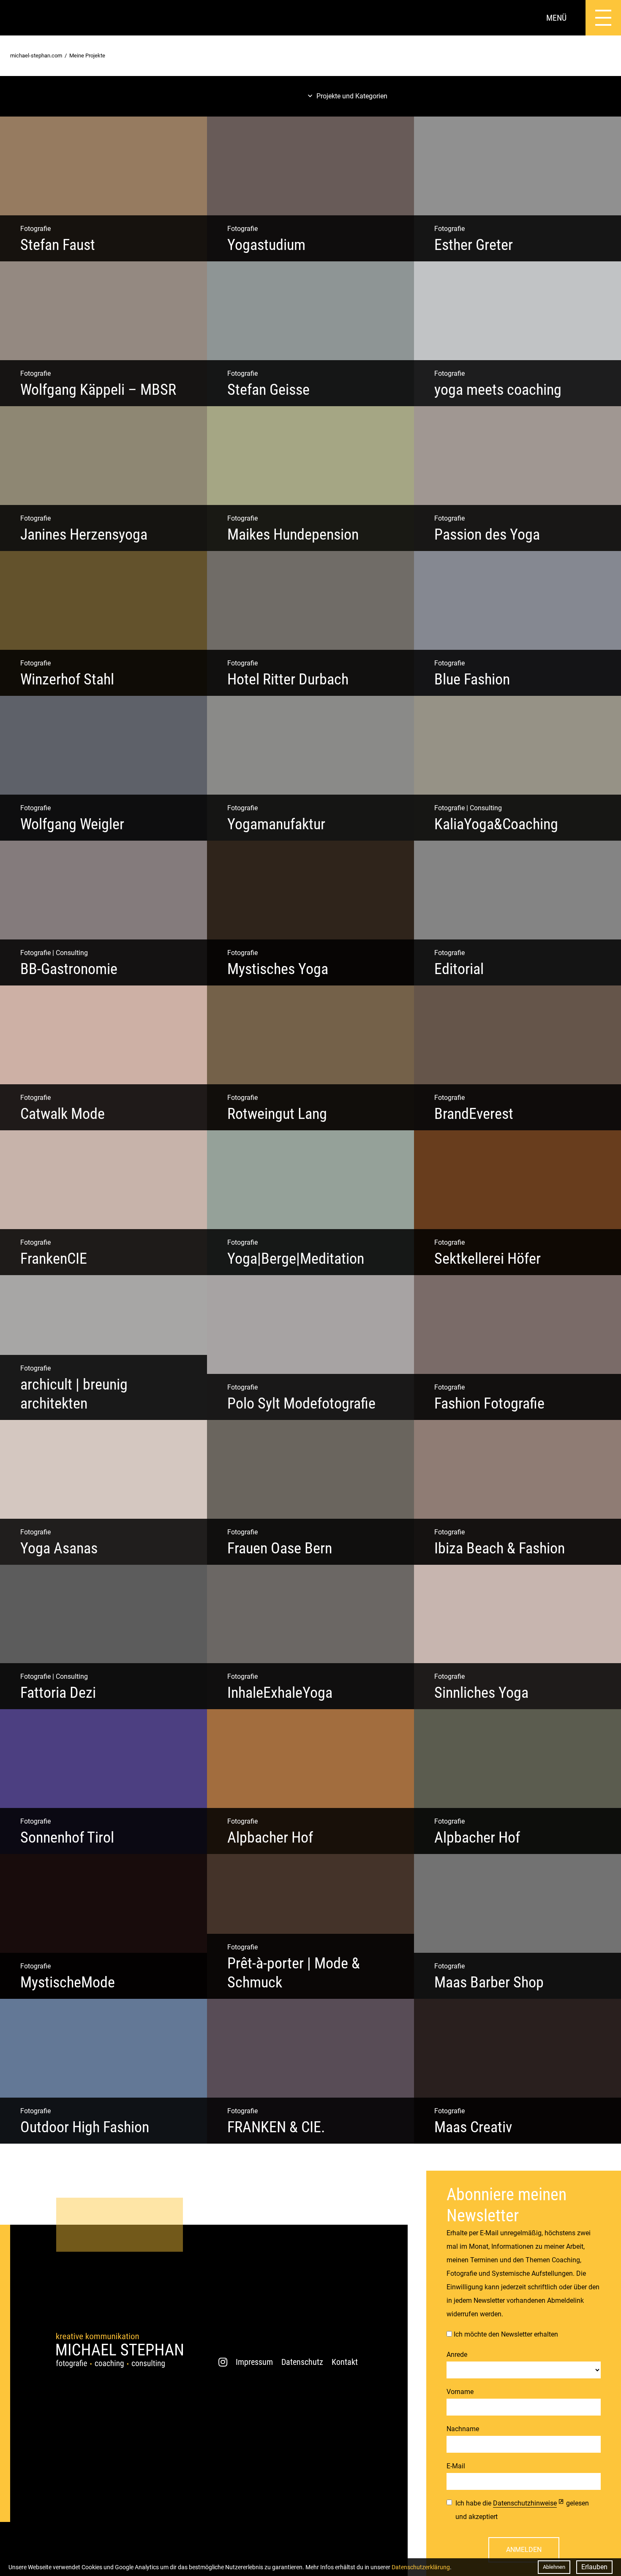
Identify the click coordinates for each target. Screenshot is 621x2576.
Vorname (460, 2392)
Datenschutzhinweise (525, 2503)
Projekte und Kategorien (352, 96)
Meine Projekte (87, 56)
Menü (556, 18)
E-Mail (456, 2466)
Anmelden (524, 2550)
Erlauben (594, 2567)
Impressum (254, 2362)
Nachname (463, 2429)
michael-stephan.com (36, 56)
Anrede (457, 2355)
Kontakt (345, 2362)
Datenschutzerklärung (421, 2567)
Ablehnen (554, 2567)
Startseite (18, 18)
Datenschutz (302, 2362)
